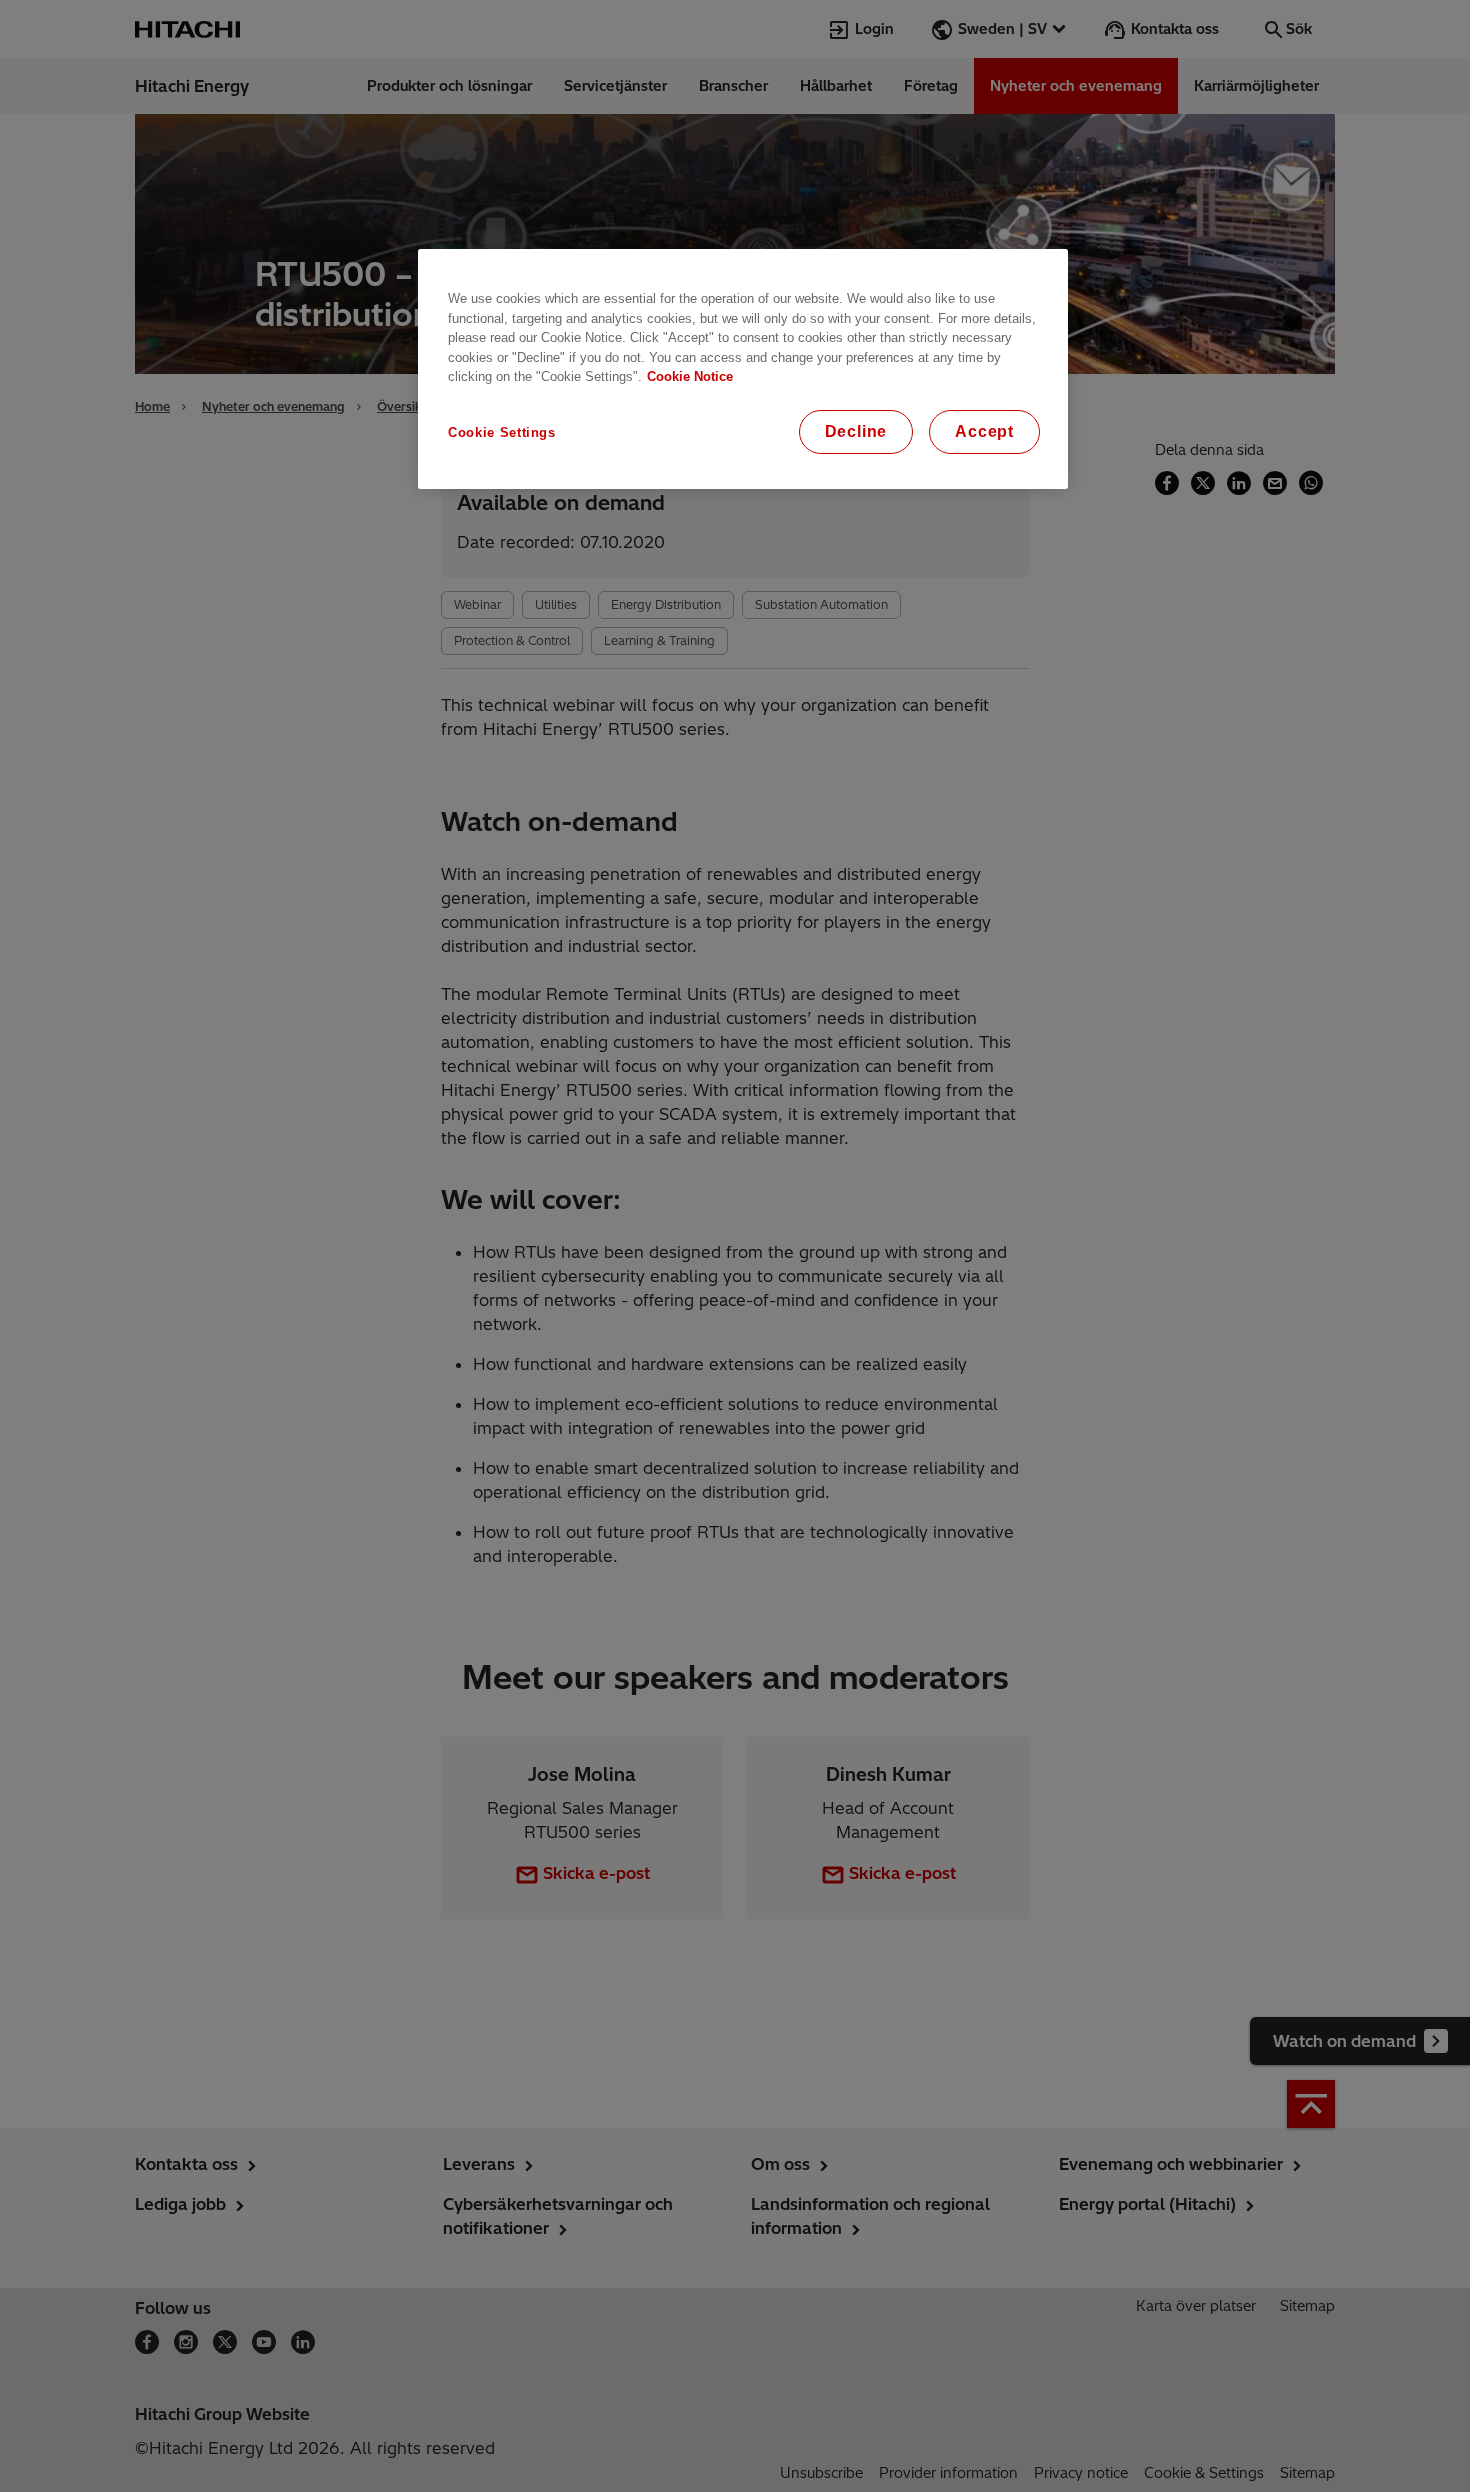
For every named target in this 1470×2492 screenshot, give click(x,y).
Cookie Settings (502, 432)
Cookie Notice (690, 376)
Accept (984, 431)
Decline (856, 431)
